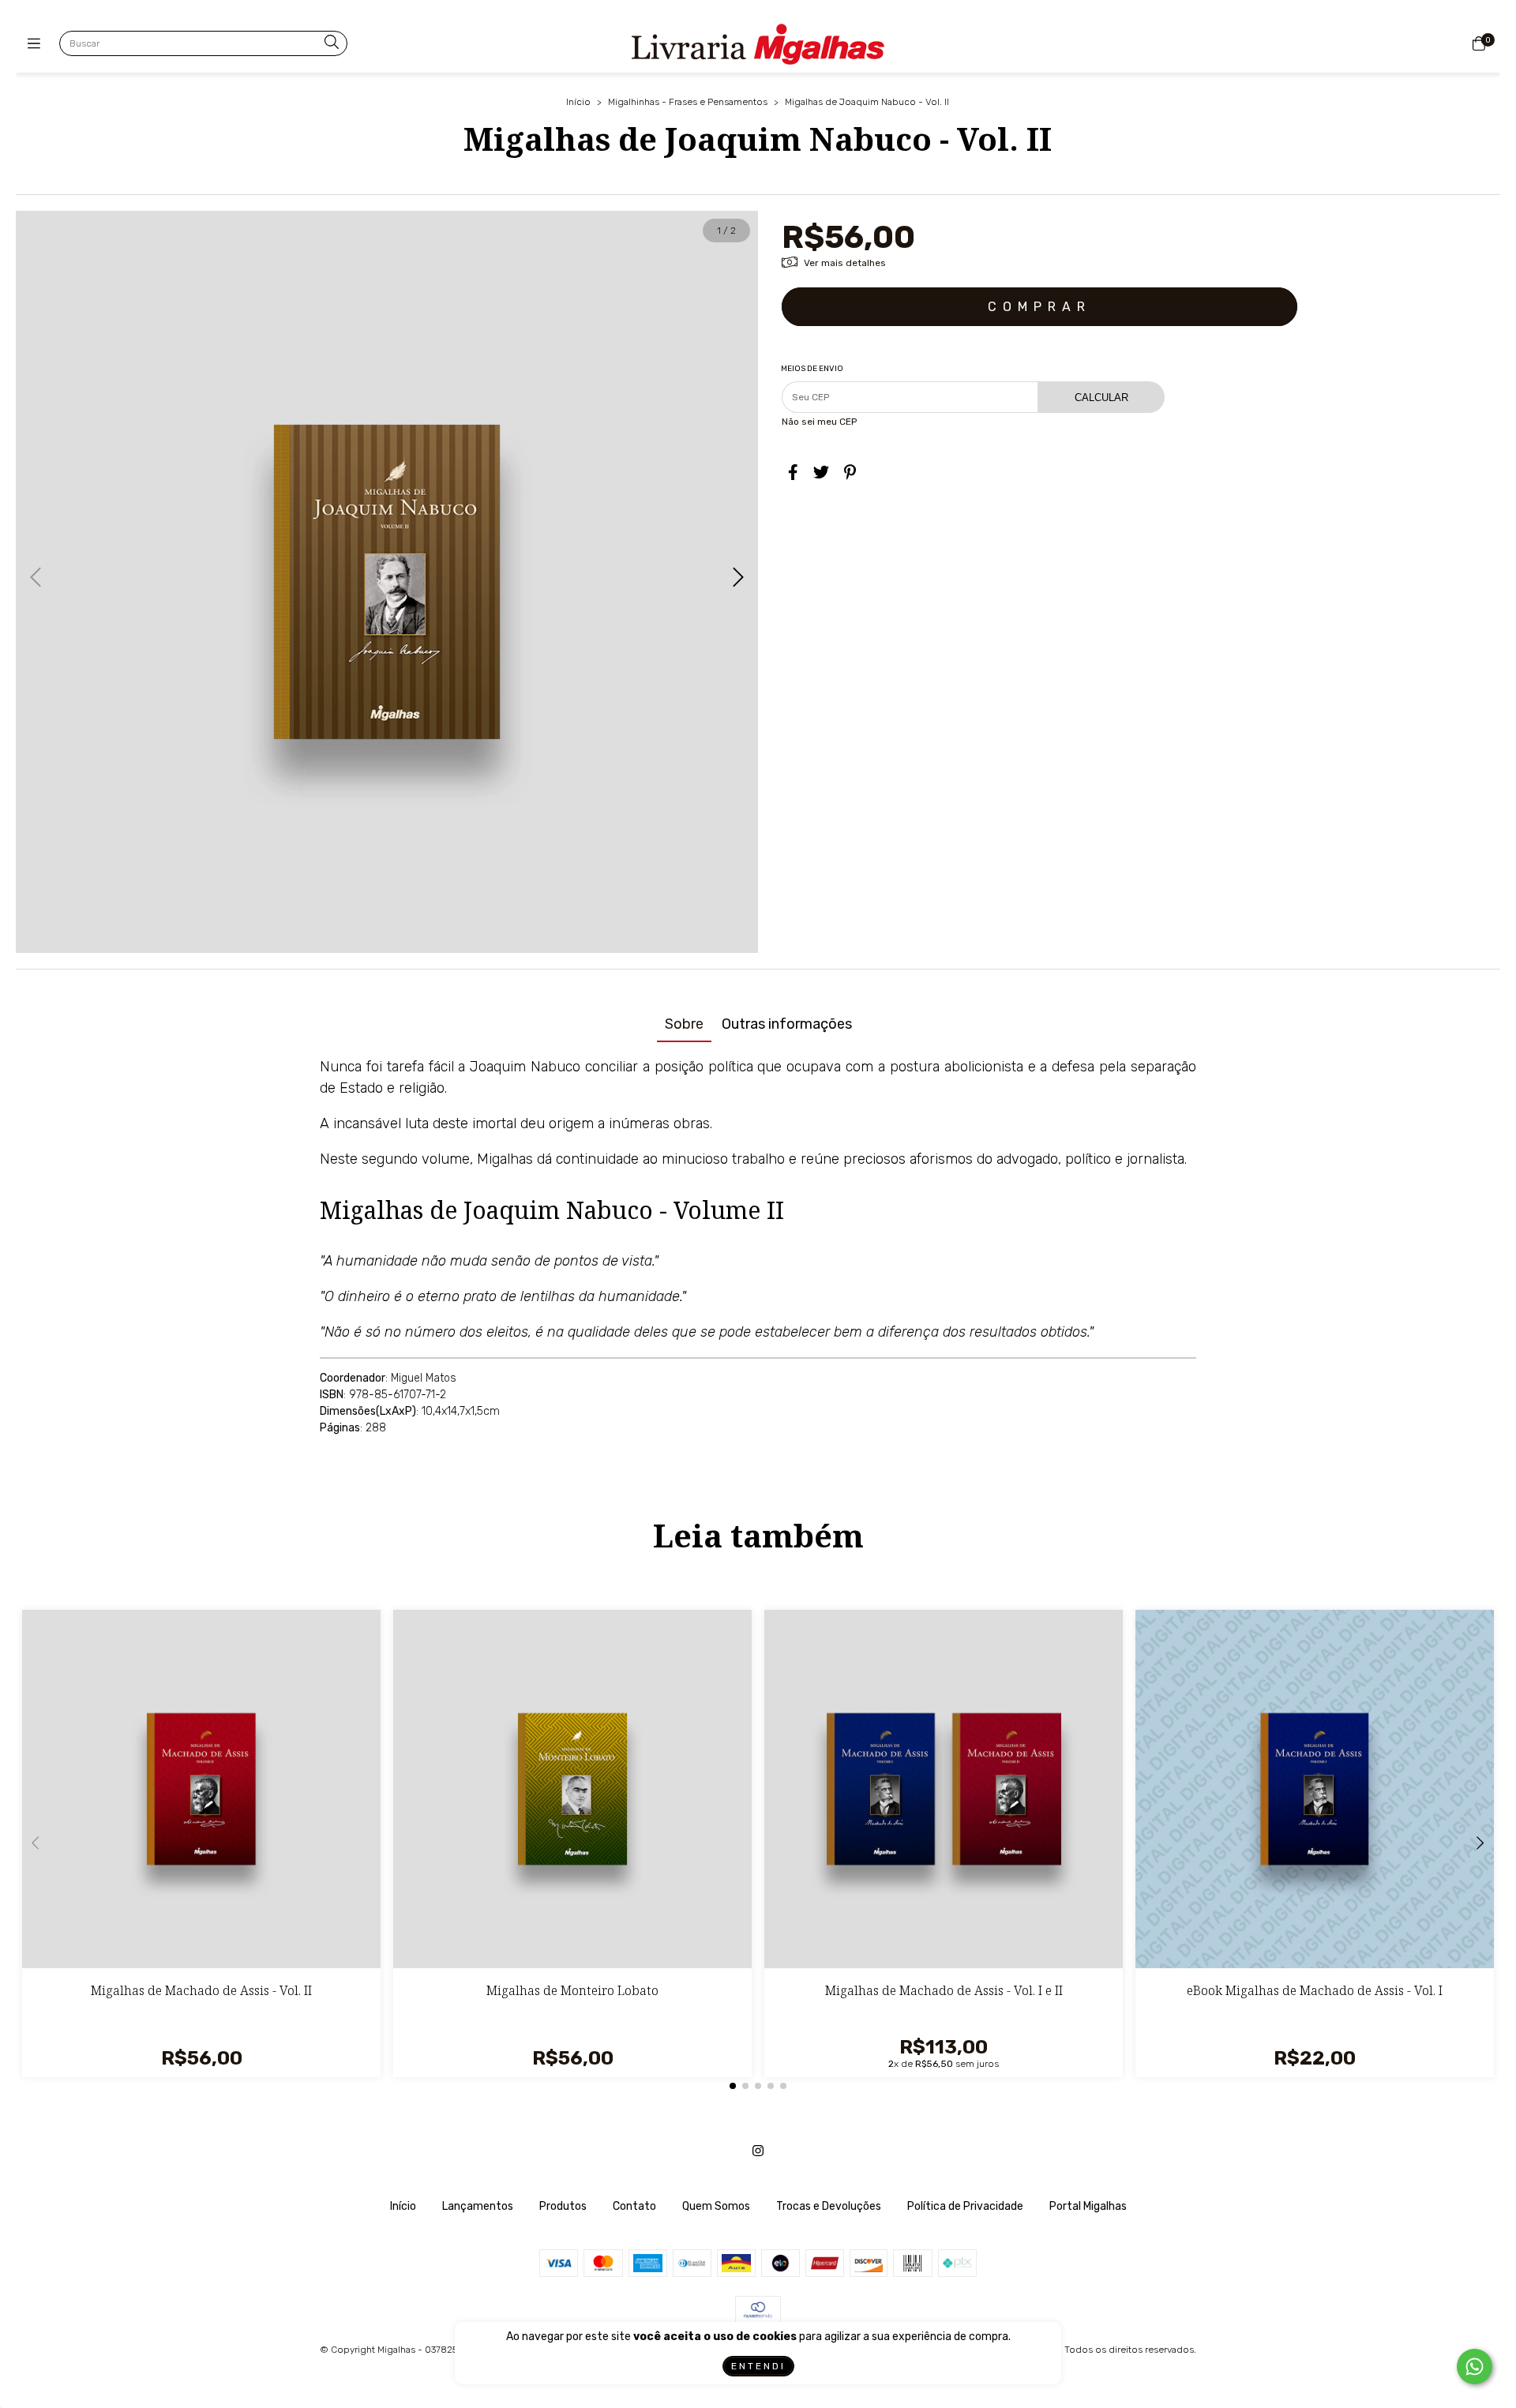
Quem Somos (716, 2206)
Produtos (563, 2206)
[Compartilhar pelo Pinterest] (850, 472)
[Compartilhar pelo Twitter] (821, 472)
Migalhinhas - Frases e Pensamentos (688, 102)
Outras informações (787, 1024)
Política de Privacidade (965, 2206)
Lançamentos (478, 2206)
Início (578, 102)
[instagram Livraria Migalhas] (758, 2151)
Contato (634, 2206)
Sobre (684, 1024)
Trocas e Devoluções (829, 2206)
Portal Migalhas (1088, 2206)
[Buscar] (332, 43)
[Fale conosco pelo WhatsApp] (1475, 2367)
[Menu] (38, 44)
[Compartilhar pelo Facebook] (793, 472)
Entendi (758, 2366)
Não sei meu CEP (819, 422)
